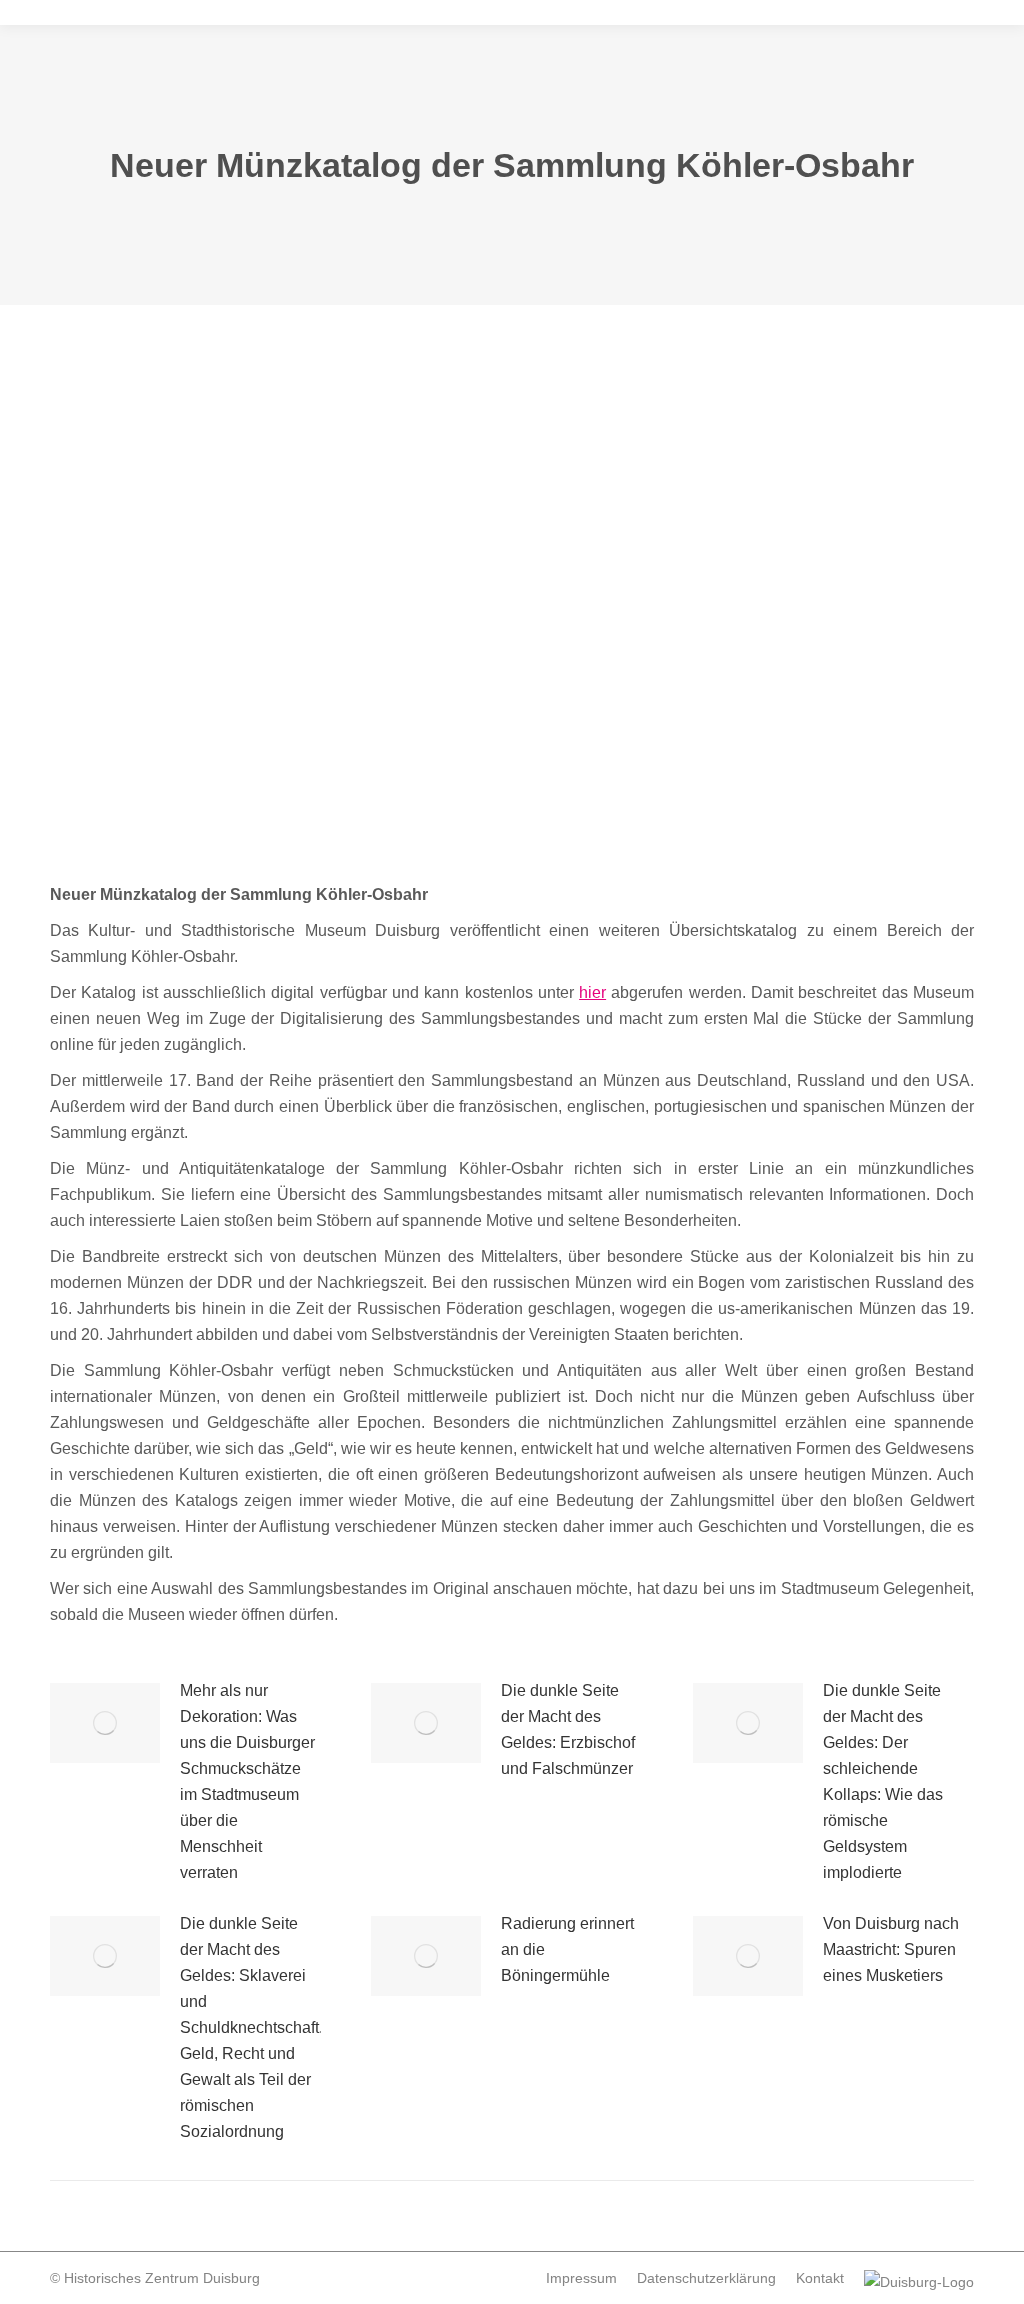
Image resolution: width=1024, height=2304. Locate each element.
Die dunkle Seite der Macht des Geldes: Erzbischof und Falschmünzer (568, 1729)
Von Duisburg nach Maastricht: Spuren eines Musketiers (891, 1949)
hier (592, 992)
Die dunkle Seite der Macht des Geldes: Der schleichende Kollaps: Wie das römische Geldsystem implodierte (883, 1781)
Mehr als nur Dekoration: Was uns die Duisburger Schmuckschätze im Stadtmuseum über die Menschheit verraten (247, 1781)
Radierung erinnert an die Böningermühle (567, 1949)
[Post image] (105, 1723)
